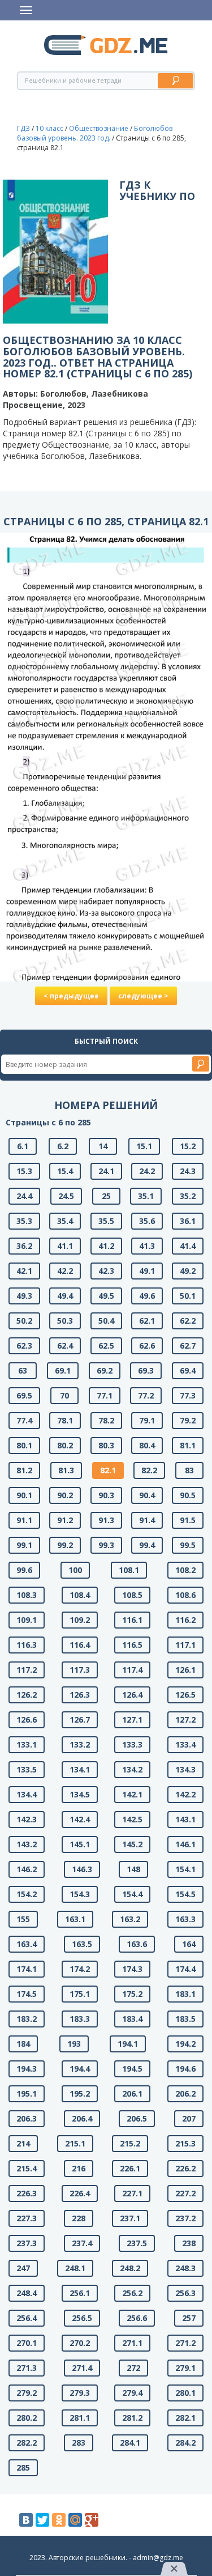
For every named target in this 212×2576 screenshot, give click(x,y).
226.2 (185, 2168)
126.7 (80, 1720)
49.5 (106, 1296)
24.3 (188, 1171)
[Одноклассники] (59, 2520)
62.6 (147, 1346)
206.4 (82, 2118)
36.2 (24, 1246)
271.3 (27, 2368)
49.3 (24, 1296)
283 (79, 2443)
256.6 (137, 2318)
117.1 (185, 1645)
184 (23, 2044)
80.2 (65, 1445)
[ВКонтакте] (26, 2520)
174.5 (27, 1994)
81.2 (24, 1470)
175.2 (132, 1994)
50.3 (65, 1321)
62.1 (147, 1321)
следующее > (143, 996)
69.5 (24, 1395)
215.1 (75, 2143)
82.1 (108, 1470)
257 (189, 2318)
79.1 (147, 1420)
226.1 (130, 2168)
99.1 (24, 1545)
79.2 (188, 1420)
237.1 (130, 2218)
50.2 (24, 1321)
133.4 (185, 1744)
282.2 (27, 2443)
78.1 (65, 1420)
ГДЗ (23, 128)
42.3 (106, 1271)
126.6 (27, 1720)
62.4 (65, 1346)
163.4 (27, 1944)
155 (23, 1919)
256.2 (132, 2293)
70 (64, 1395)
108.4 (80, 1595)
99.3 (106, 1545)
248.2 (130, 2268)
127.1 (132, 1720)
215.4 (27, 2168)
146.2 (27, 1869)
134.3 (185, 1769)
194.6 (185, 2069)
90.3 (106, 1495)
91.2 (65, 1520)
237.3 (27, 2243)
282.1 (185, 2418)
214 (23, 2143)
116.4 (80, 1645)
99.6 (24, 1570)
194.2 (185, 2044)
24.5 (66, 1196)
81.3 (66, 1470)
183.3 (80, 2019)
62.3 (24, 1346)
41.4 (188, 1246)
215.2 (130, 2143)
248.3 (185, 2268)
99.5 (188, 1545)
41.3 (147, 1246)
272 (133, 2368)
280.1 (185, 2393)
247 (23, 2268)
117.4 (132, 1670)
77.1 (105, 1395)
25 (106, 1196)
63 (23, 1370)
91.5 (188, 1520)
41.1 (65, 1246)
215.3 (185, 2143)
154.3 (80, 1894)
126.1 (185, 1670)
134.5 (80, 1794)
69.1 (63, 1370)
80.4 (147, 1445)
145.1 (80, 1844)
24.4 (24, 1196)
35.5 (106, 1221)
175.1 (80, 1994)
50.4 (106, 1321)
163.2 (130, 1919)
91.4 (147, 1520)
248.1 (75, 2268)
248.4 (27, 2293)
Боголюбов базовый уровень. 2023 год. (95, 133)
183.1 (185, 1994)
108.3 (27, 1595)
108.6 (185, 1595)
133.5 (27, 1769)
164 (189, 1944)
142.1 (132, 1794)
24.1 (106, 1171)
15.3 (24, 1171)
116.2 (185, 1620)
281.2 (132, 2418)
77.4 (24, 1420)
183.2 (27, 2019)
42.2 (65, 1271)
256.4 (27, 2318)
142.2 (185, 1794)
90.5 (188, 1495)
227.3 (27, 2218)
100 (75, 1570)
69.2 (105, 1370)
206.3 (27, 2118)
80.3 (106, 1445)
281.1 (80, 2418)
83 (189, 1470)
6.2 (63, 1146)
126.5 (185, 1695)
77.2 (146, 1395)
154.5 (185, 1894)
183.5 (185, 2019)
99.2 (65, 1545)
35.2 (188, 1196)
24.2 (147, 1171)
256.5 (82, 2318)
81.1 (188, 1445)
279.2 (27, 2393)
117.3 (80, 1670)
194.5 (132, 2069)
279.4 (132, 2393)
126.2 (27, 1695)
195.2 (80, 2093)
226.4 (80, 2193)
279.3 (80, 2393)
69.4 (188, 1370)
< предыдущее (71, 996)
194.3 (27, 2069)
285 (23, 2467)
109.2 (80, 1620)
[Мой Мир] (75, 2520)
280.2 (27, 2418)
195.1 (27, 2093)
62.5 (106, 1346)
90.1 (24, 1495)
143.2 (27, 1844)
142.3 (27, 1819)
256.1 (80, 2293)
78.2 (106, 1420)
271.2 (185, 2343)
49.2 (188, 1271)
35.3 (24, 1221)
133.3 (132, 1744)
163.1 (75, 1919)
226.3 (27, 2193)
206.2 (185, 2093)
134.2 (132, 1769)
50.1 (188, 1296)
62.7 (188, 1346)
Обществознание (99, 128)
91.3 (106, 1520)
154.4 (132, 1894)
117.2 (27, 1670)
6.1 (23, 1146)
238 (189, 2243)
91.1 (24, 1520)
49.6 (147, 1296)
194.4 (80, 2069)
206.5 (137, 2118)
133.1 (27, 1744)
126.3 (80, 1695)
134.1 (80, 1769)
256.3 (185, 2293)
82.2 (149, 1470)
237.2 (185, 2218)
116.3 (27, 1645)
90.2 (65, 1495)
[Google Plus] (92, 2520)
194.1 (128, 2044)
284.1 (130, 2443)
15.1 (144, 1146)
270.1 (27, 2343)
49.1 (147, 1271)
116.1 (132, 1620)
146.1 (185, 1844)
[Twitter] (42, 2520)
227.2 (185, 2193)
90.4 (147, 1495)
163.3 (185, 1919)
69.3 (146, 1370)
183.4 (132, 2019)
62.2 (188, 1321)
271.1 (132, 2343)
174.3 (132, 1969)
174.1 (27, 1969)
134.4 (27, 1794)
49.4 (65, 1296)
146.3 (82, 1869)
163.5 (82, 1944)
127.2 (185, 1720)
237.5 (137, 2243)
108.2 (185, 1570)
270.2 (80, 2343)
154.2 (27, 1894)
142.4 (80, 1819)
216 (79, 2168)
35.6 (147, 1221)
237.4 (82, 2243)
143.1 (185, 1819)
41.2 (106, 1246)
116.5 (132, 1645)
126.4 (132, 1695)
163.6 (137, 1944)
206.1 (132, 2093)
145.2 (132, 1844)
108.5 (132, 1595)
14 (103, 1146)
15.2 (188, 1146)
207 (189, 2118)
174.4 (185, 1969)
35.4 (65, 1221)
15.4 (65, 1171)
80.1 (24, 1445)
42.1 (24, 1271)
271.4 (82, 2368)
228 (79, 2218)
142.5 (132, 1819)
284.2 (185, 2443)
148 (133, 1869)
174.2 (80, 1969)
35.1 (146, 1196)
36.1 (188, 1221)
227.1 (132, 2193)
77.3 (188, 1395)
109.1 (27, 1620)
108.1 (129, 1570)
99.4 (147, 1545)
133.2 (80, 1744)
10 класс (49, 128)
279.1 (185, 2368)
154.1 (185, 1869)
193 (74, 2044)
